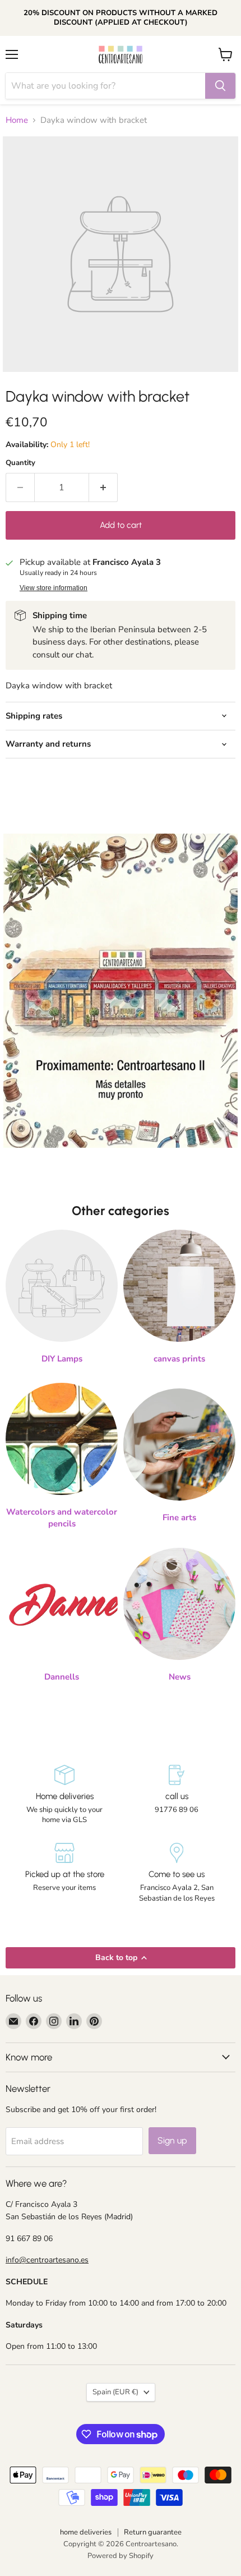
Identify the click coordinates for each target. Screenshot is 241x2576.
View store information (54, 588)
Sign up (172, 2140)
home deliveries (86, 2532)
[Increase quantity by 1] (103, 487)
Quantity (20, 463)
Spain (115, 2392)
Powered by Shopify (121, 2556)
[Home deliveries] (64, 1795)
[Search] (220, 86)
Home (17, 120)
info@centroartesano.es (47, 2260)
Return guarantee (153, 2532)
